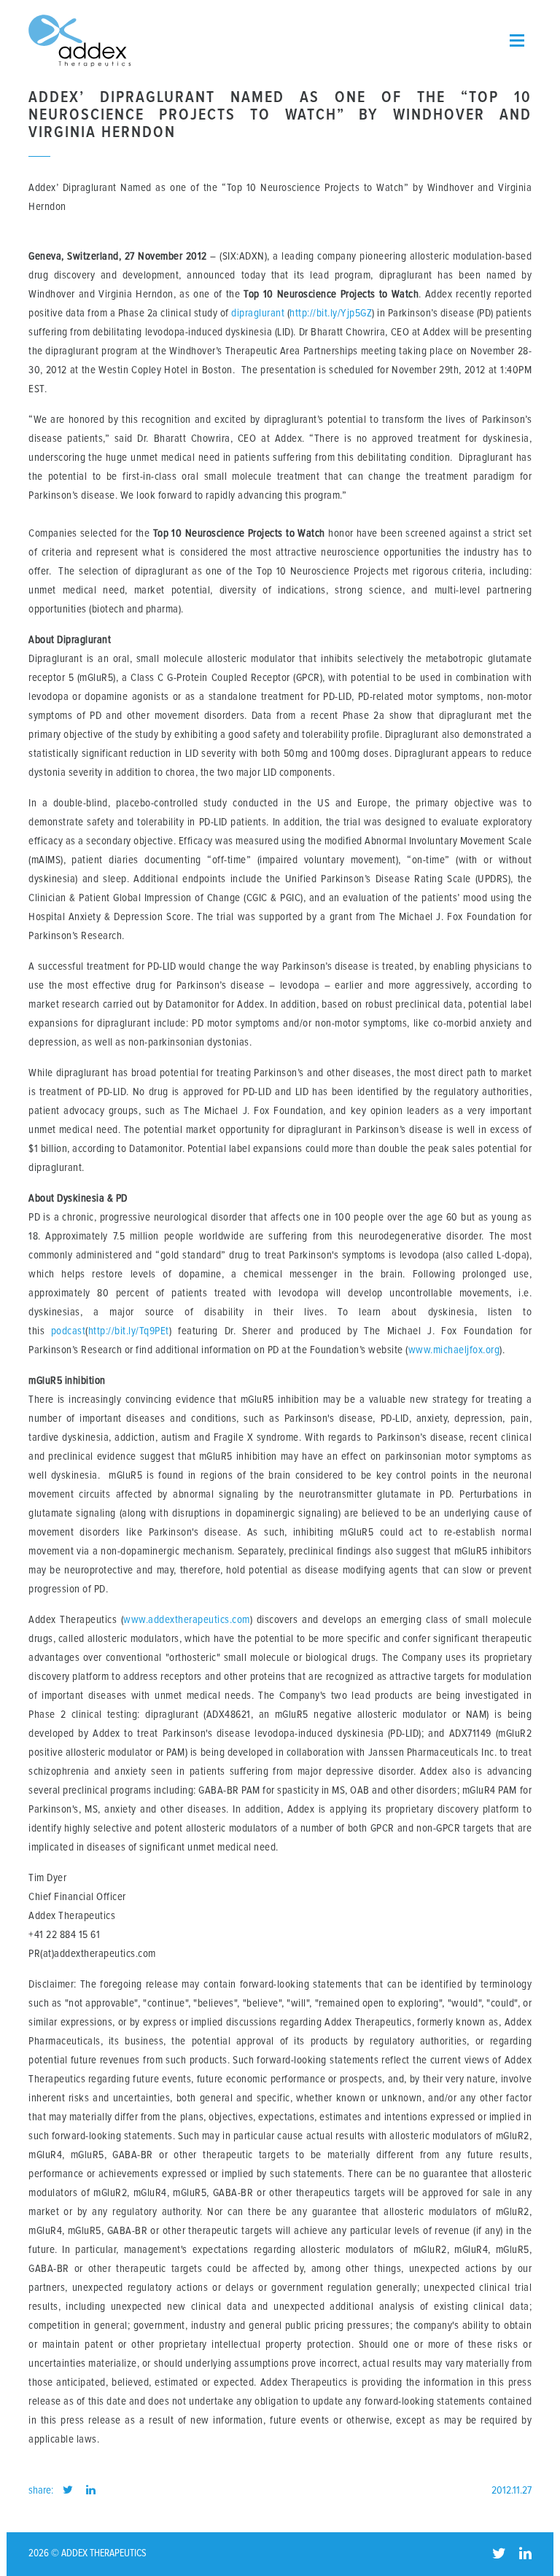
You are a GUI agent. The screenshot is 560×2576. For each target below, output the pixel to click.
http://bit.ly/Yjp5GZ (331, 313)
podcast (69, 1331)
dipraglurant (258, 313)
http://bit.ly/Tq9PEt (129, 1331)
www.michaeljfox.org (454, 1350)
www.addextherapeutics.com (187, 1620)
